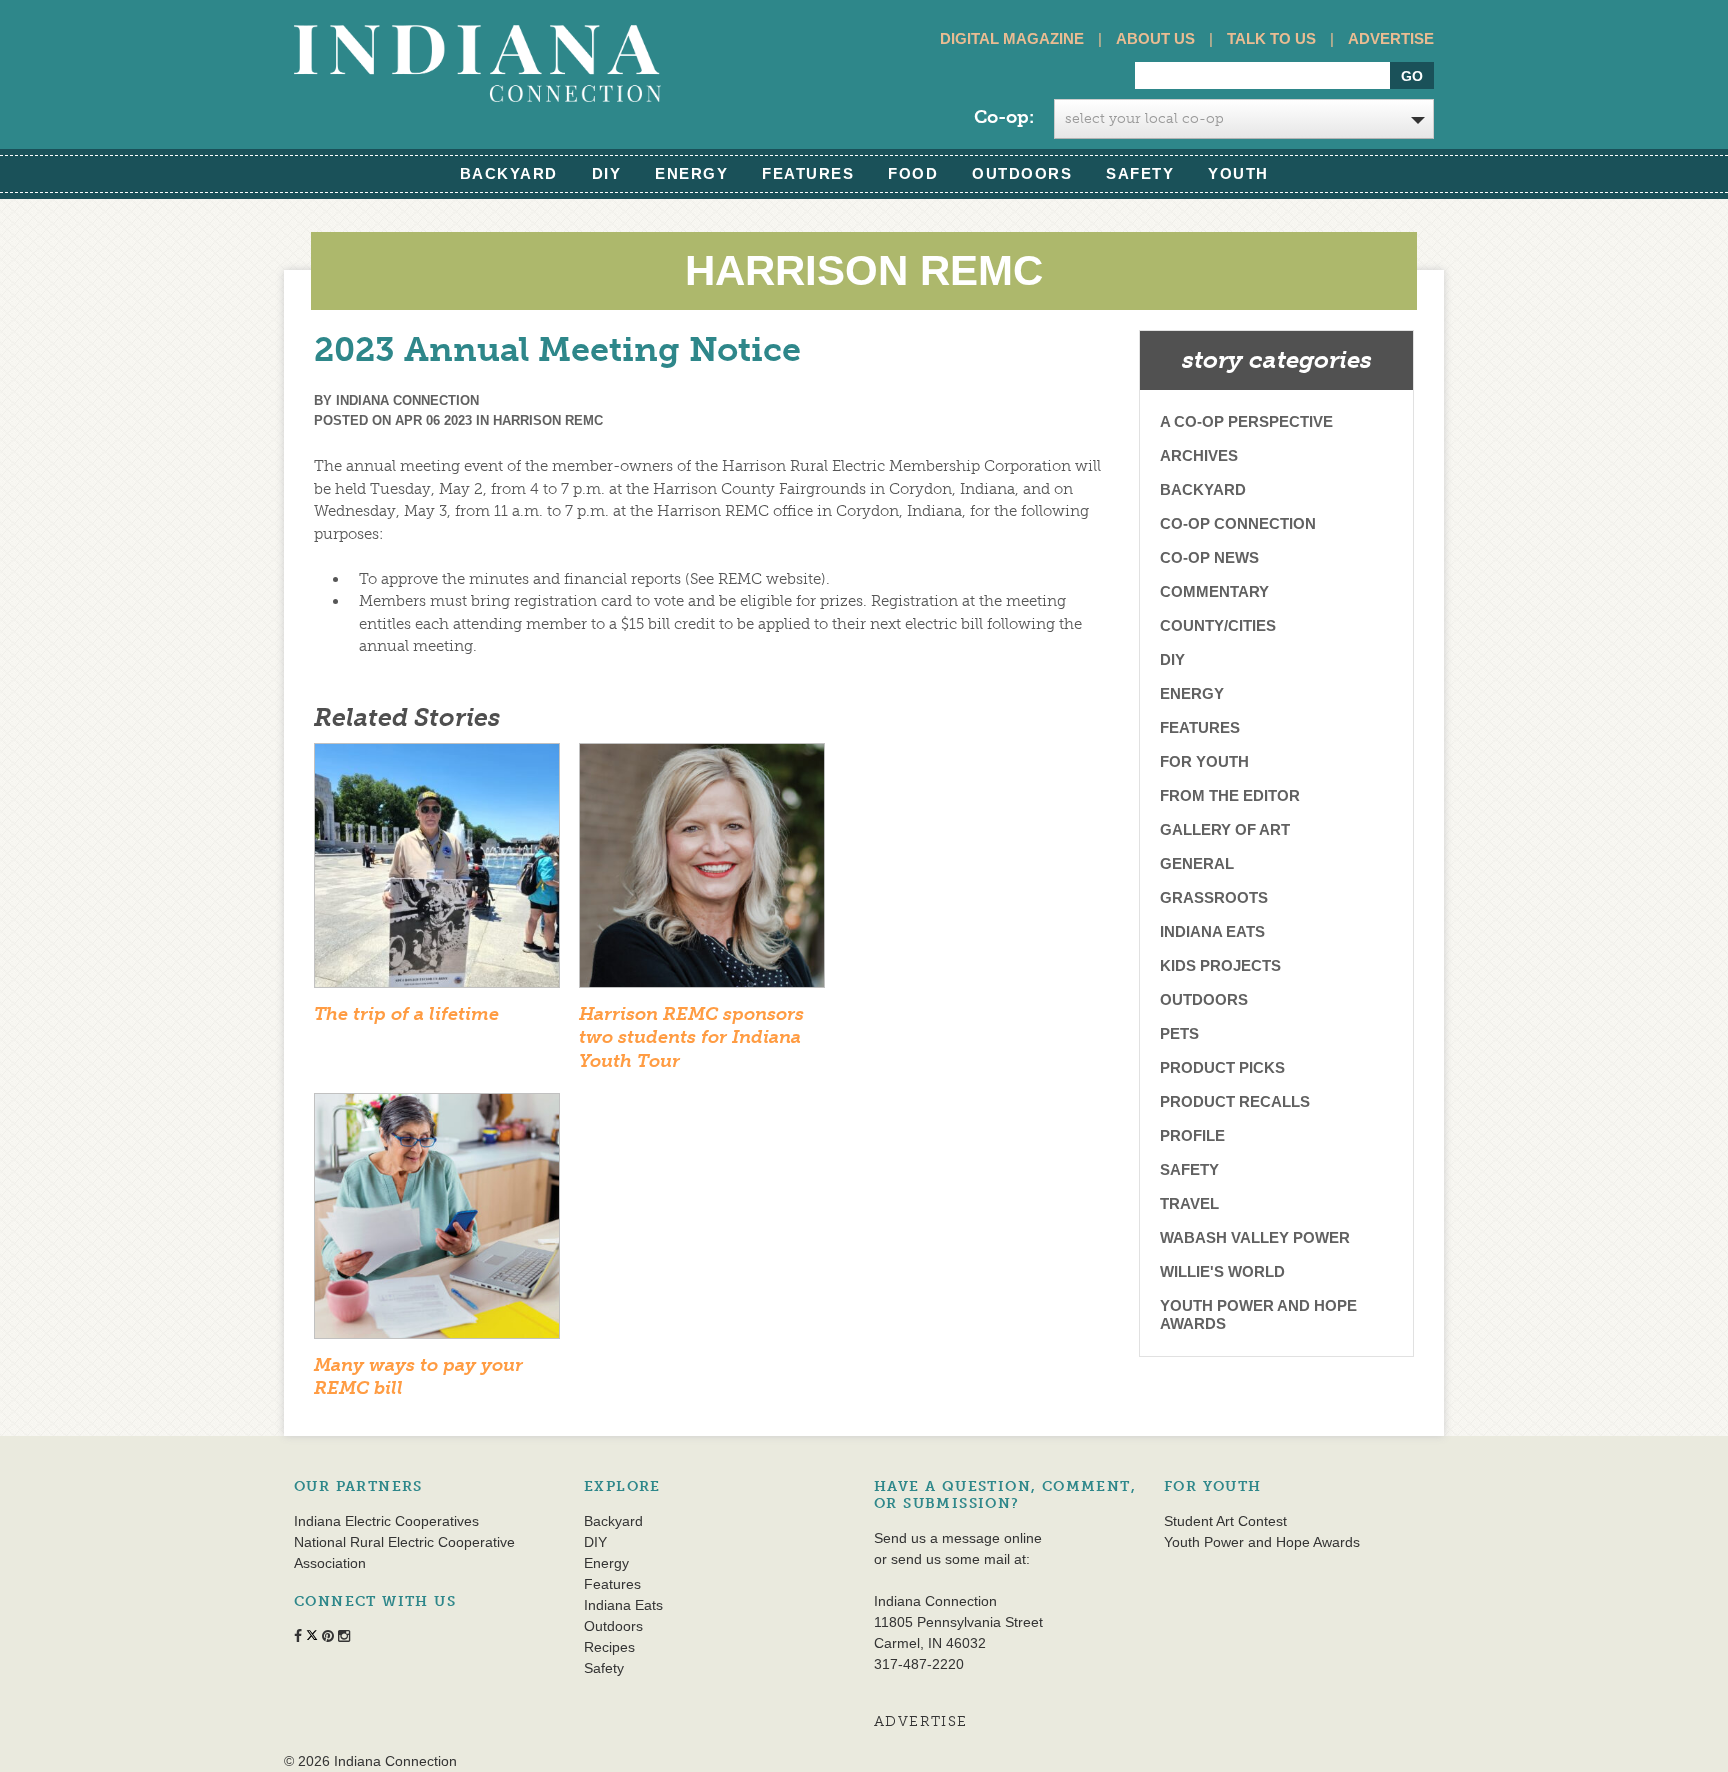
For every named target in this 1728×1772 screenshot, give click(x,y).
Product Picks (1222, 1067)
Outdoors (1022, 173)
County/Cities (1218, 625)
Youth (1238, 173)
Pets (1179, 1033)
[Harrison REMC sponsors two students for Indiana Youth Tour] (702, 872)
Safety (1140, 173)
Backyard (509, 173)
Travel (1189, 1203)
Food (913, 173)
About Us (1155, 38)
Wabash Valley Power (1255, 1237)
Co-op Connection (1238, 523)
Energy (691, 173)
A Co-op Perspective (1246, 421)
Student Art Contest (1225, 1521)
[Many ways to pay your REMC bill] (437, 1222)
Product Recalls (1235, 1101)
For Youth (1204, 761)
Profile (1192, 1135)
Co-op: (1004, 117)
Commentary (1214, 591)
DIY (607, 173)
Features (808, 173)
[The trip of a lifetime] (437, 872)
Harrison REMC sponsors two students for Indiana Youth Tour (691, 1037)
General (1197, 863)
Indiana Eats (1212, 931)
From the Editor (1230, 795)
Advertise (1391, 38)
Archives (1199, 455)
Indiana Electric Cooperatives (386, 1521)
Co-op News (1209, 557)
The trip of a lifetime (406, 1014)
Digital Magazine (1012, 38)
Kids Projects (1220, 965)
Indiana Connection (407, 400)
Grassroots (1214, 897)
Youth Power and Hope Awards (1258, 1314)
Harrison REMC (548, 420)
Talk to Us (1271, 38)
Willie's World (1222, 1271)
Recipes (609, 1647)
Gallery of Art (1225, 829)
